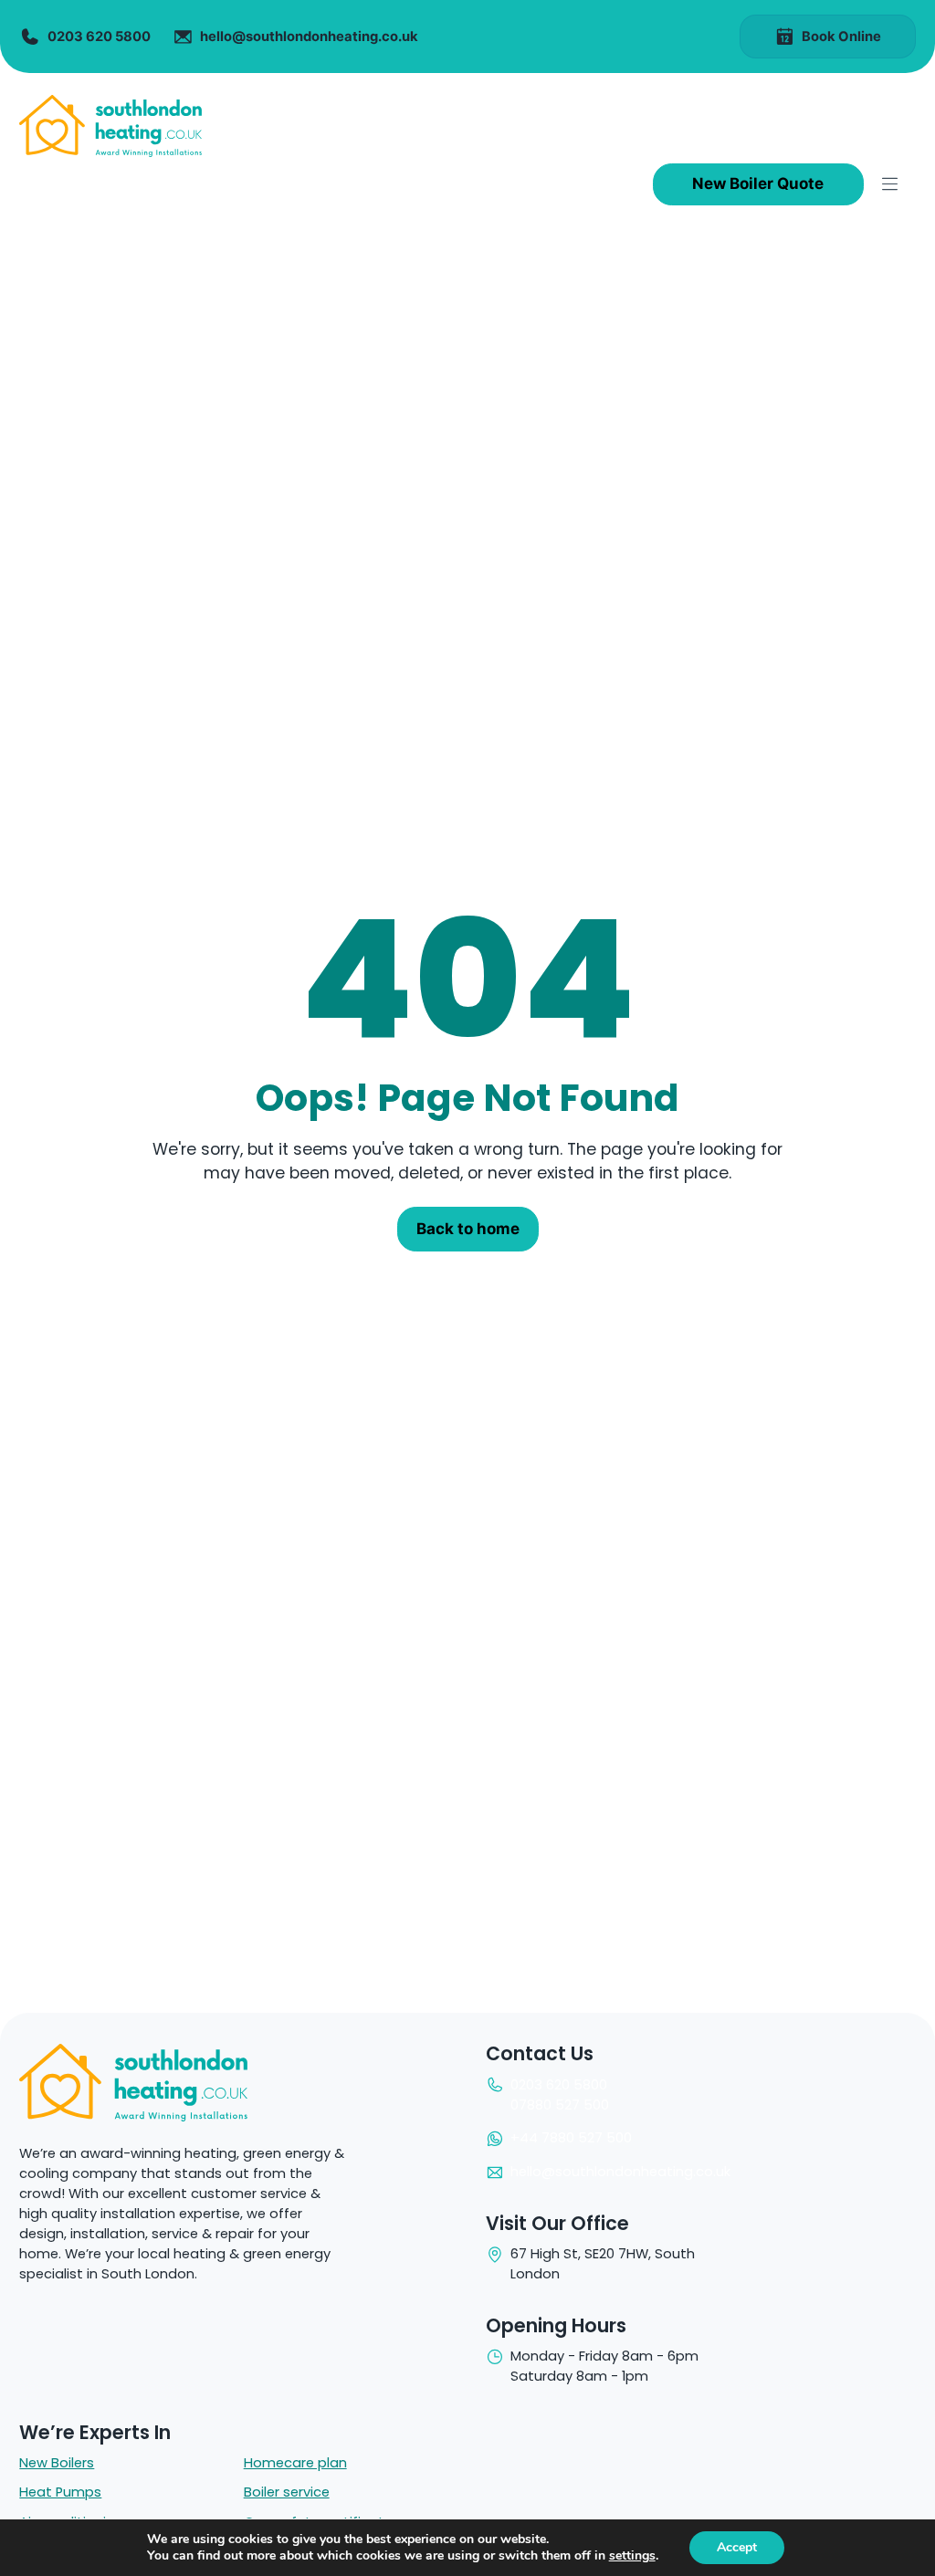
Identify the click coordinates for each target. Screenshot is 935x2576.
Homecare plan (295, 2463)
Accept (737, 2547)
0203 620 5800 (559, 2085)
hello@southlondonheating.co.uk (620, 2172)
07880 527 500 (560, 2105)
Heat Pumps (60, 2492)
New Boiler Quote (758, 183)
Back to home (468, 1229)
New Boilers (57, 2463)
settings (632, 2556)
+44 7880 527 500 (571, 2138)
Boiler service (287, 2492)
